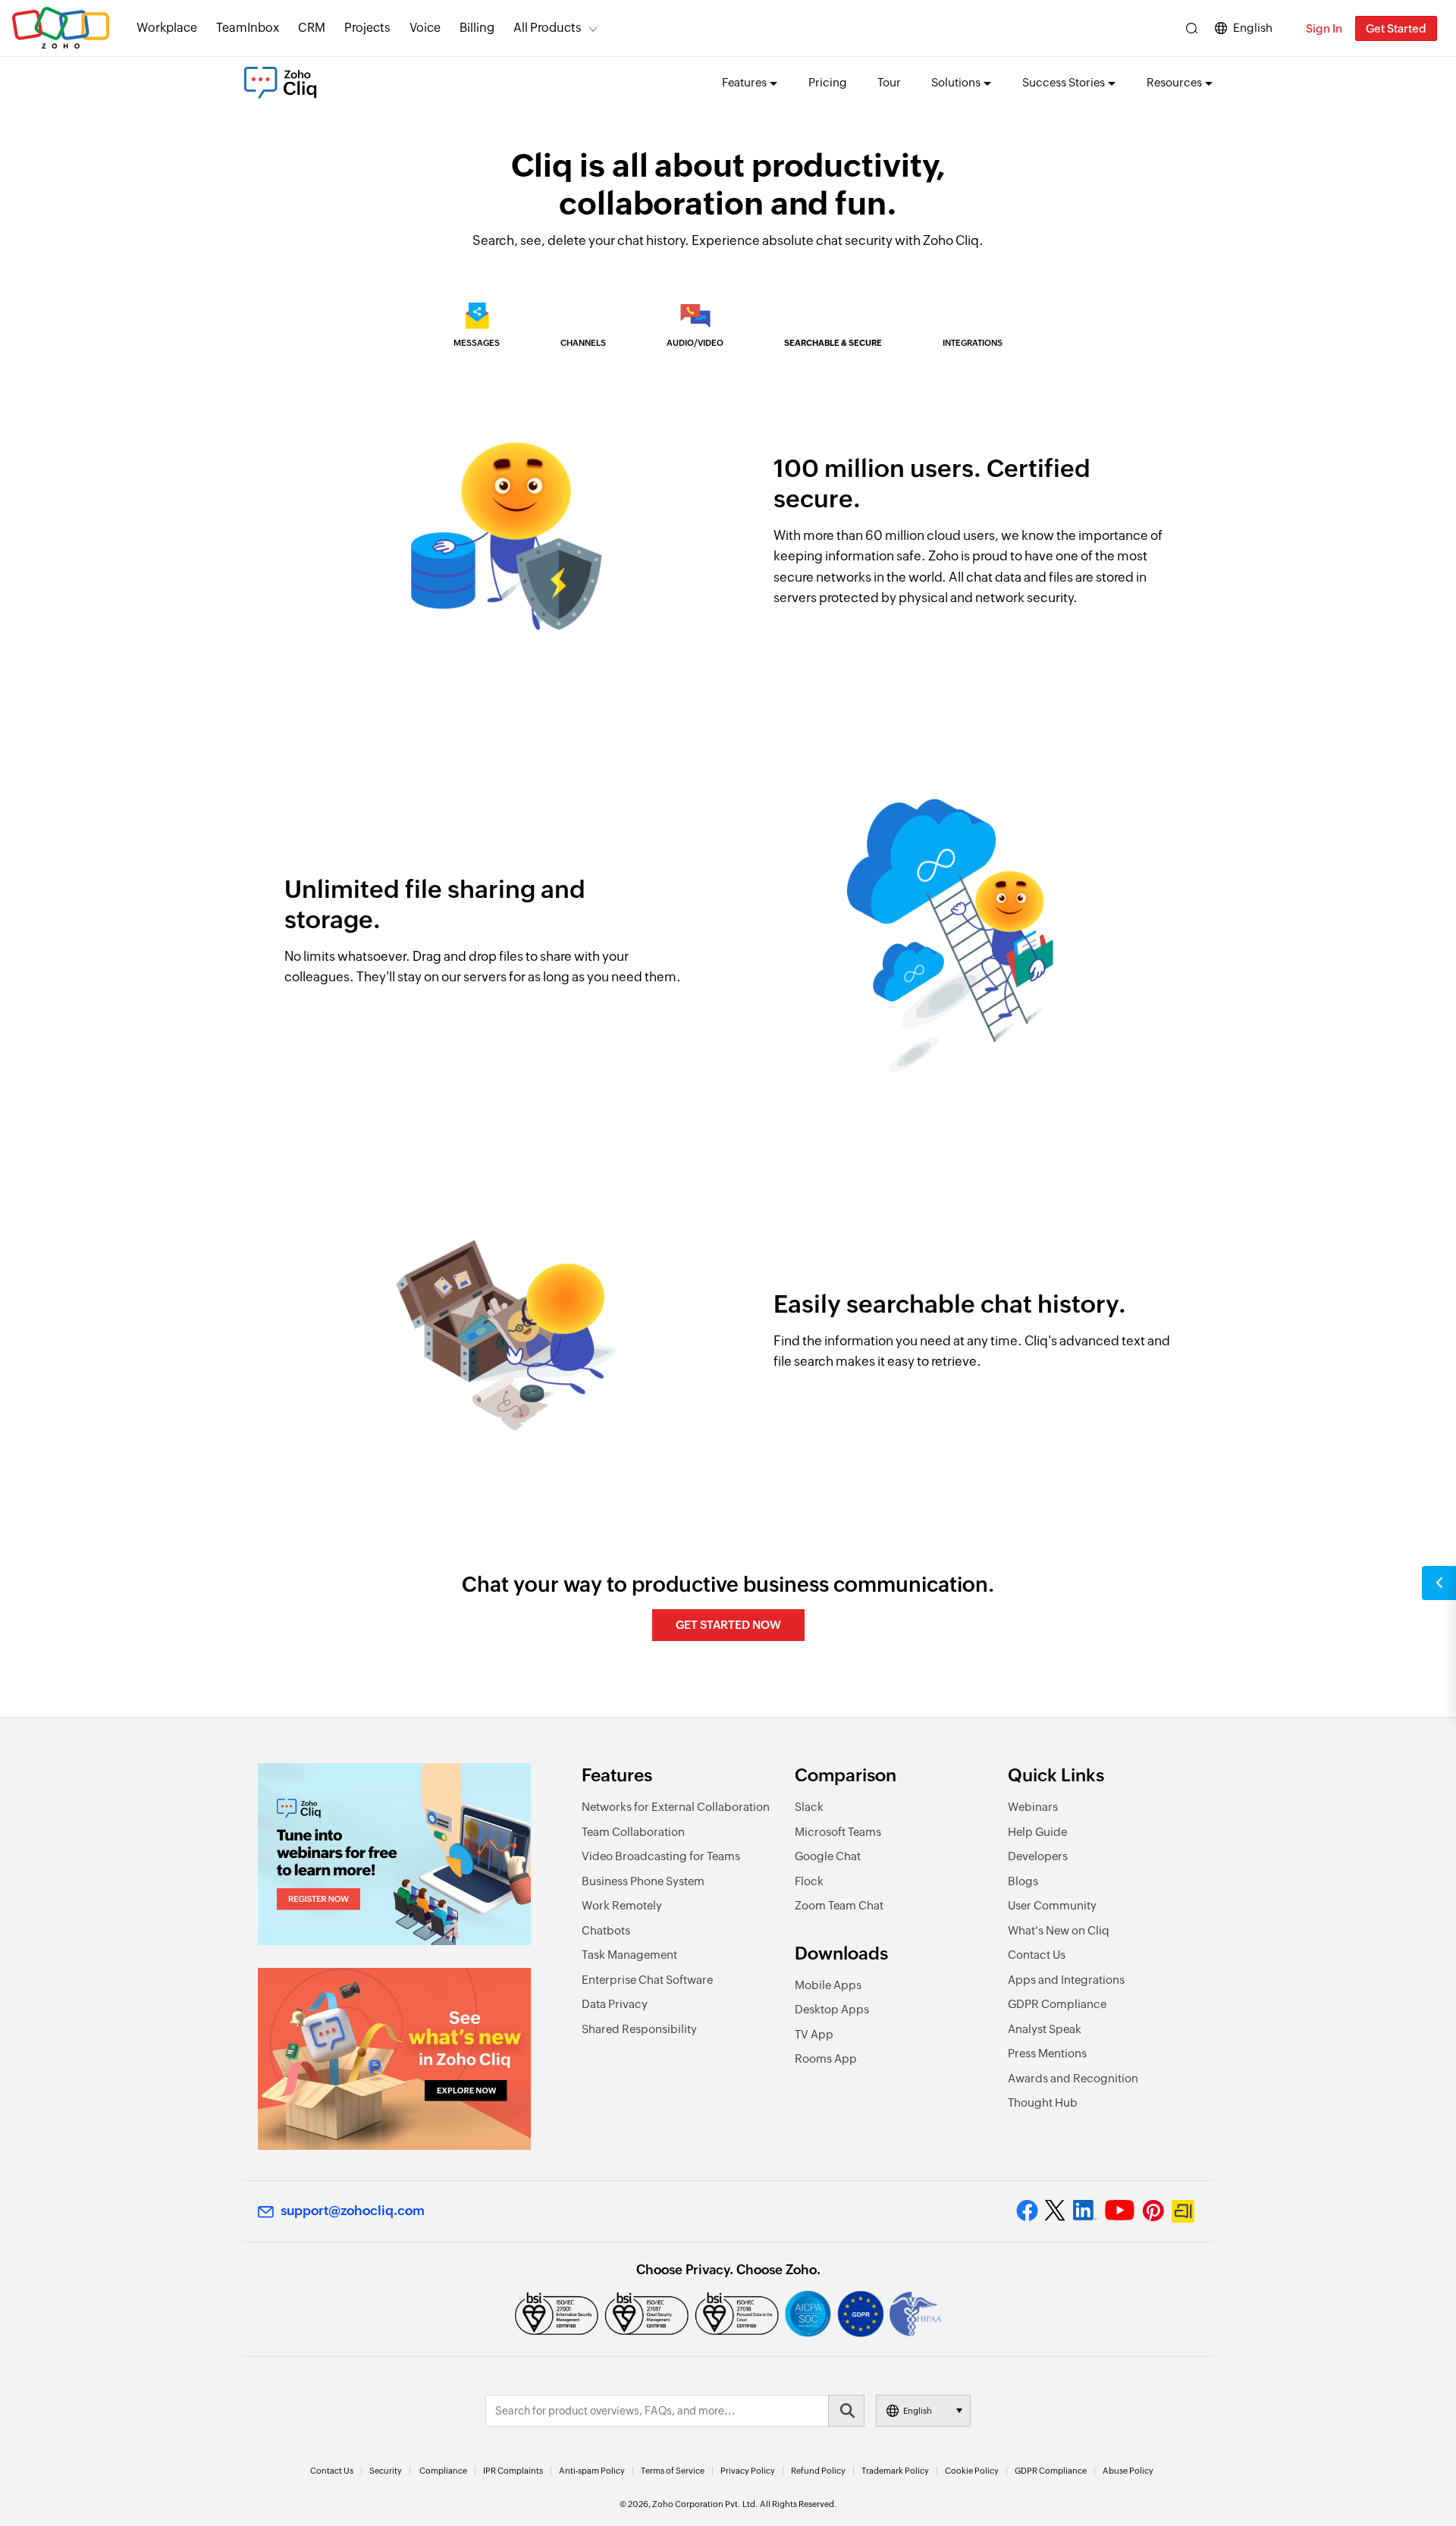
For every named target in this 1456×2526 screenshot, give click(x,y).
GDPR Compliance (1057, 2004)
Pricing (828, 82)
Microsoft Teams (838, 1832)
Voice (425, 28)
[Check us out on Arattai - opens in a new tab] (1185, 2211)
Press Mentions (1047, 2053)
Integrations (973, 343)
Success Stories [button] (1064, 82)
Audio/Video (695, 343)
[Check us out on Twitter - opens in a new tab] (1056, 2211)
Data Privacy (615, 2004)
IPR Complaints (513, 2471)
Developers (1038, 1856)
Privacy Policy (748, 2471)
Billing (477, 28)
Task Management (629, 1955)
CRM (312, 28)
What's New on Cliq (1059, 1930)
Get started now (728, 1625)
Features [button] (744, 82)
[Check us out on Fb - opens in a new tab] (1027, 2211)
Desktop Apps (832, 2009)
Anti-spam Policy (592, 2471)
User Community (1052, 1905)
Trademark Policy (895, 2471)
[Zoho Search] (1192, 28)
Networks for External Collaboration (676, 1807)
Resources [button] (1174, 82)
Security (386, 2471)
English (1253, 28)
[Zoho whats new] (394, 2059)
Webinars (1033, 1807)
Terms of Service (673, 2471)
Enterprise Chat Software (647, 1980)
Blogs (1023, 1881)
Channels (583, 343)
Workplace (167, 28)
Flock (809, 1881)
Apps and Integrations (1066, 1980)
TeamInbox (248, 28)
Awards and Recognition (1073, 2078)
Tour (889, 82)
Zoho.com (61, 28)
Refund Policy (818, 2471)
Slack (809, 1807)
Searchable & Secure (833, 343)
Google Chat (828, 1856)
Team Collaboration (633, 1832)
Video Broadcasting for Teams (661, 1856)
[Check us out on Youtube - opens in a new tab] (1120, 2211)
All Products (548, 28)
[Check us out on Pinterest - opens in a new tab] (1153, 2211)
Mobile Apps (828, 1985)
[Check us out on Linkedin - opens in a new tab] (1085, 2211)
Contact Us (1037, 1955)
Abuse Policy (1128, 2471)
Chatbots (606, 1930)
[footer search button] (846, 2411)
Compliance (443, 2471)
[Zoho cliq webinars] (394, 1854)
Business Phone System (643, 1881)
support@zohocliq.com (353, 2211)
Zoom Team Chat (839, 1905)
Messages (477, 343)
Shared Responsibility (639, 2029)
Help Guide (1037, 1832)
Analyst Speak (1045, 2029)
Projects (367, 28)
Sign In (1324, 28)
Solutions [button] (956, 82)
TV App (814, 2034)
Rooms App (826, 2058)
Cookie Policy (972, 2471)
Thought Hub (1043, 2102)
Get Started (1396, 28)
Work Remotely (622, 1905)
